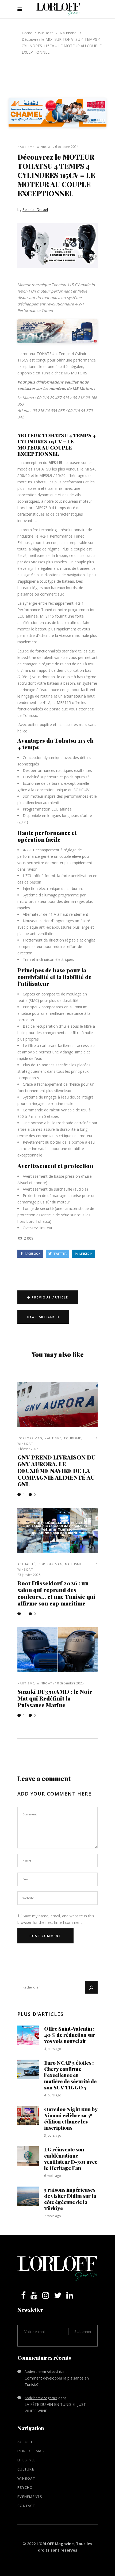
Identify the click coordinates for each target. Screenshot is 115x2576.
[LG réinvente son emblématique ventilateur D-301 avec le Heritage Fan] (28, 2156)
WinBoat (45, 33)
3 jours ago (53, 2135)
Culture (26, 2469)
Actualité (26, 1564)
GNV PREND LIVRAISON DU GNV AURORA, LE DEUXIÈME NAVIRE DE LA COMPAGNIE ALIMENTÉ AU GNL (56, 1471)
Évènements (30, 2497)
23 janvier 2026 (29, 1575)
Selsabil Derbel (35, 209)
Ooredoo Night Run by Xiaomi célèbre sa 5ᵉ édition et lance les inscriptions (71, 2118)
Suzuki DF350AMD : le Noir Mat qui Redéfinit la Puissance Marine (55, 1698)
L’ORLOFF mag (30, 1438)
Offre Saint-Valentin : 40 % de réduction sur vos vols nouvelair (70, 2035)
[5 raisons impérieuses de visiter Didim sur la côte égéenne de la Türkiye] (28, 2196)
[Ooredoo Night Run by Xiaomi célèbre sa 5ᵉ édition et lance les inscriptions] (28, 2116)
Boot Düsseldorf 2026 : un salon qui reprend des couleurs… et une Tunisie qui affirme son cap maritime (56, 1593)
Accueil (25, 2442)
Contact (26, 2506)
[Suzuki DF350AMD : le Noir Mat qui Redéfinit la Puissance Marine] (57, 1650)
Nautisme (68, 33)
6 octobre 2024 (67, 147)
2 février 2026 (28, 1449)
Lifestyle (27, 2460)
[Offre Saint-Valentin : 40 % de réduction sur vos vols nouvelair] (28, 2035)
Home (27, 33)
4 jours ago (53, 2049)
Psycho (25, 2487)
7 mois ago (53, 2216)
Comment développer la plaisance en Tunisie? (57, 2381)
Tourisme (72, 1438)
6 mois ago (53, 2176)
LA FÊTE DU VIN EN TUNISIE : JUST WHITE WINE (55, 2408)
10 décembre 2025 (69, 1683)
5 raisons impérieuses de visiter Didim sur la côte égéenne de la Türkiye (70, 2199)
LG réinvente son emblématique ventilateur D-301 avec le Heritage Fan (71, 2159)
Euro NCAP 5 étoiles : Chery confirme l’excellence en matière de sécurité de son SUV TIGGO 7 (70, 2075)
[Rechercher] (91, 1987)
